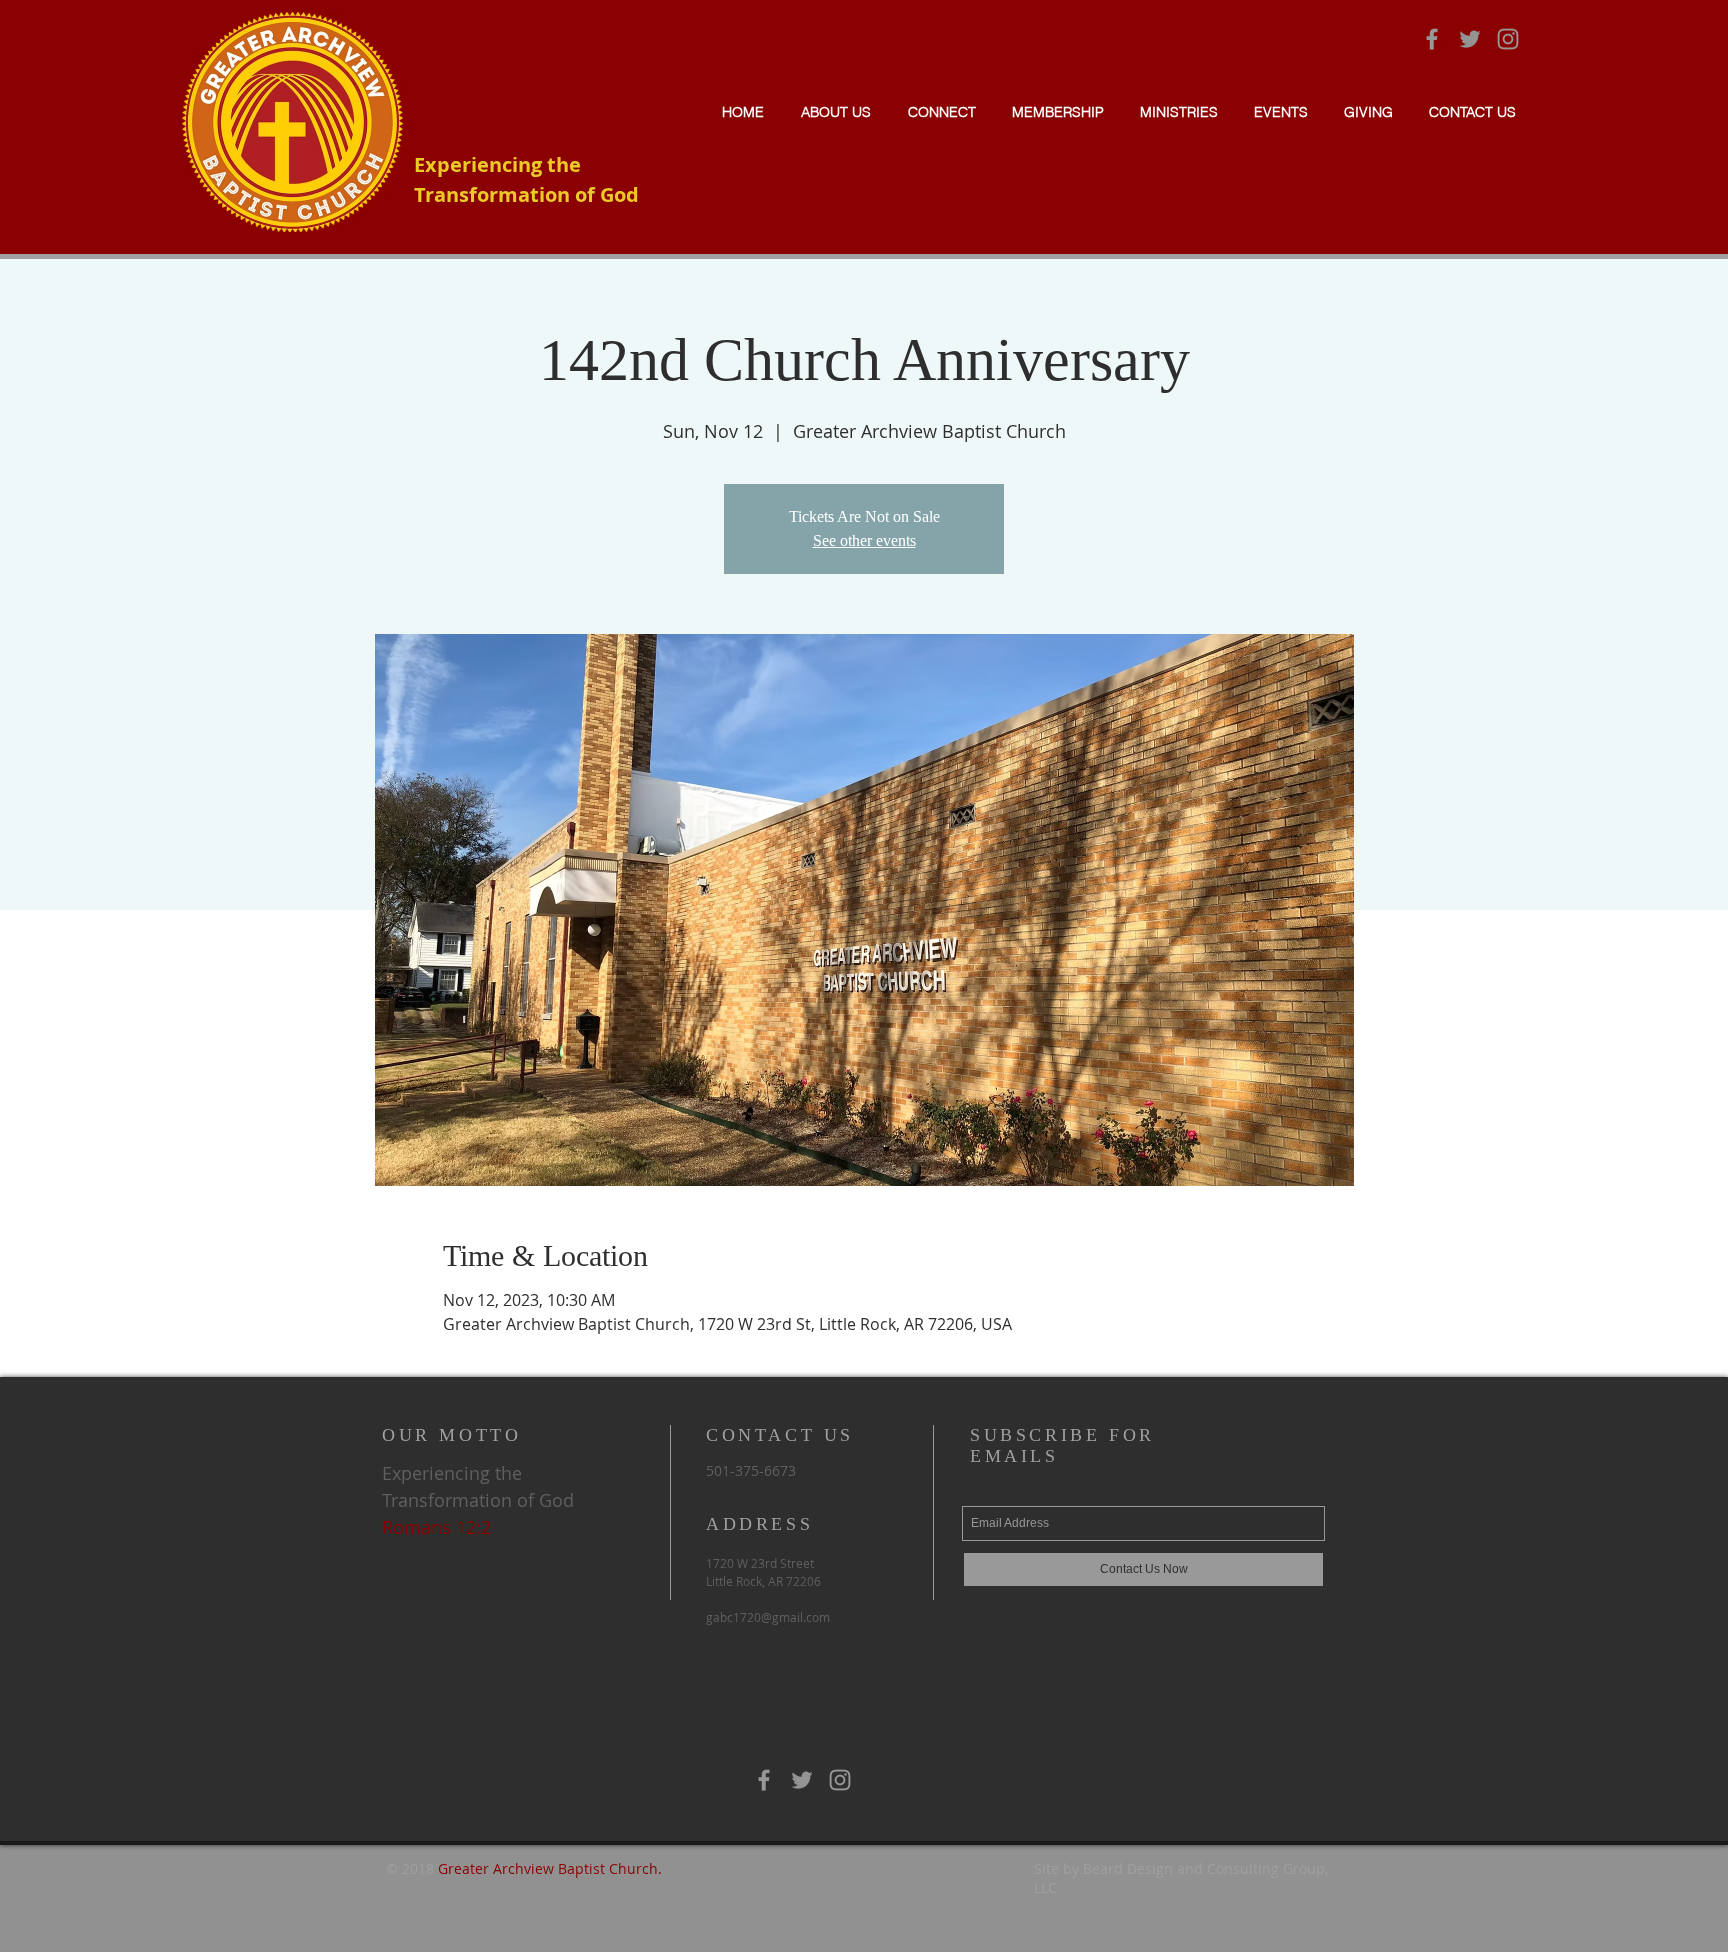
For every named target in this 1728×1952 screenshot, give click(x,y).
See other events (864, 540)
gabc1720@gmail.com (768, 1617)
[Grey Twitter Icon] (1470, 39)
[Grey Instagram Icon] (1508, 39)
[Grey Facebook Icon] (1432, 39)
